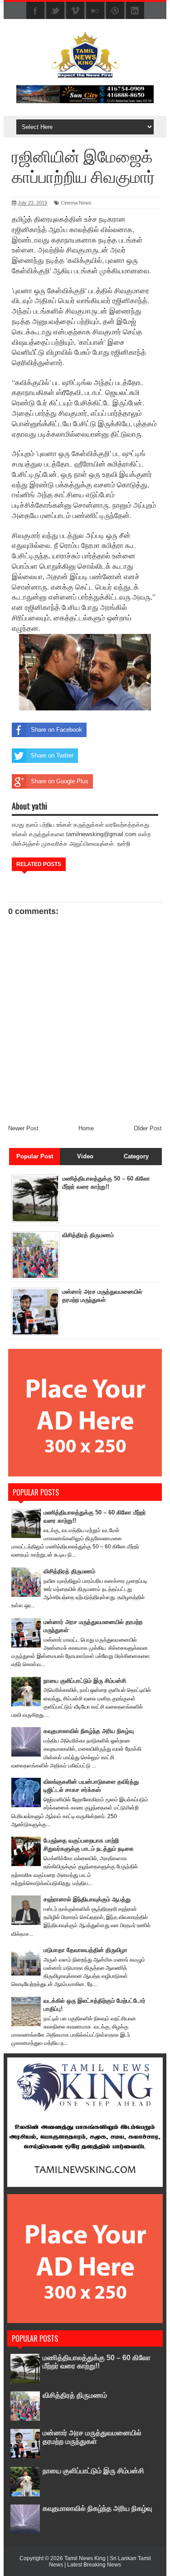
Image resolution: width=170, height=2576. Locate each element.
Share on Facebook (56, 730)
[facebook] (35, 11)
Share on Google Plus (60, 781)
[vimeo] (75, 11)
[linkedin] (135, 11)
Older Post (148, 1128)
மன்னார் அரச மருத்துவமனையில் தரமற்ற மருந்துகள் (92, 2437)
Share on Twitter (52, 755)
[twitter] (55, 11)
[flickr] (95, 11)
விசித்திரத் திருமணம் (88, 1235)
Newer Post (23, 1128)
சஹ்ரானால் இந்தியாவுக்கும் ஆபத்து (87, 1899)
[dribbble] (115, 11)
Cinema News (76, 203)
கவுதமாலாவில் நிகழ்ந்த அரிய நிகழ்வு (89, 1731)
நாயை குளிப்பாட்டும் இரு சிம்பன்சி (85, 1681)
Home (86, 1128)
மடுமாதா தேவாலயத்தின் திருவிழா (85, 1950)
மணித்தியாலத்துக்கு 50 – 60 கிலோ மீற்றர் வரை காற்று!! (97, 2362)
